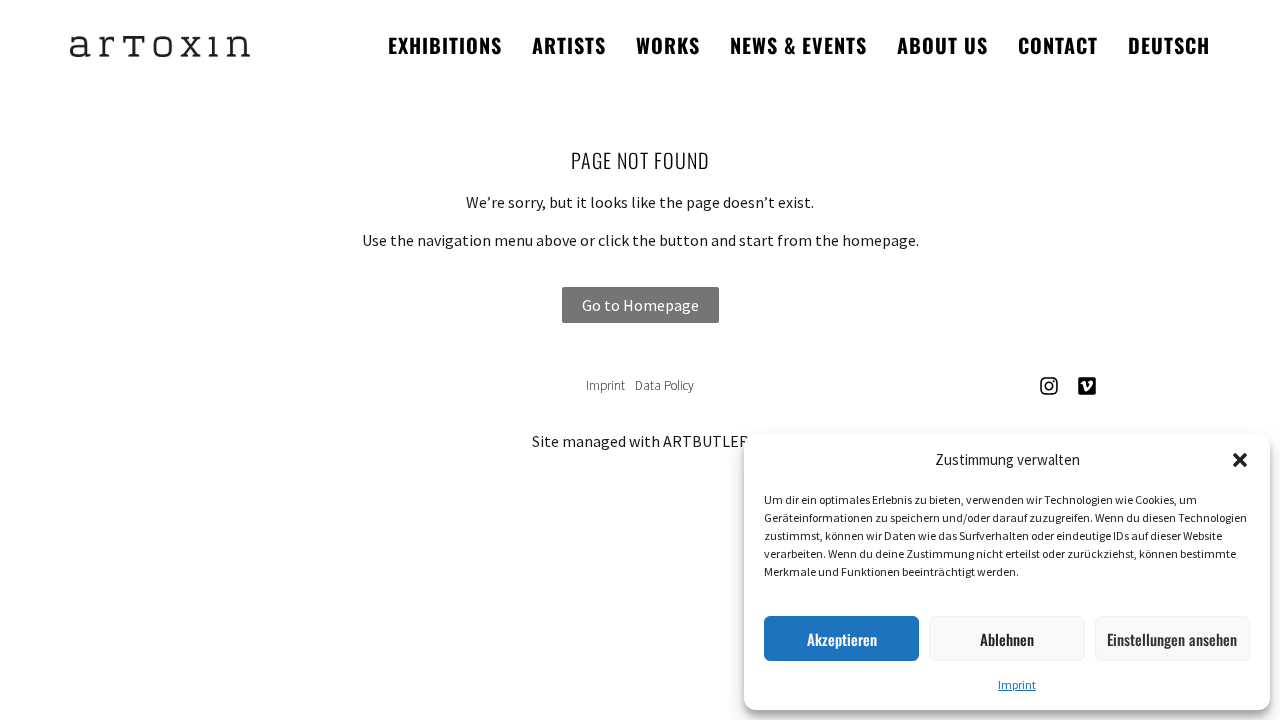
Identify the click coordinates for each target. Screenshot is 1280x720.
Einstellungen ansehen (1172, 639)
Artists (569, 45)
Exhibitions (445, 45)
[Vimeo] (1087, 386)
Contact (1058, 45)
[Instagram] (1049, 386)
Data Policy (664, 385)
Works (668, 45)
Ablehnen (1007, 639)
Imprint (1017, 684)
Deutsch (1169, 45)
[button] (1240, 460)
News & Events (798, 45)
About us (942, 45)
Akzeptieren (842, 639)
